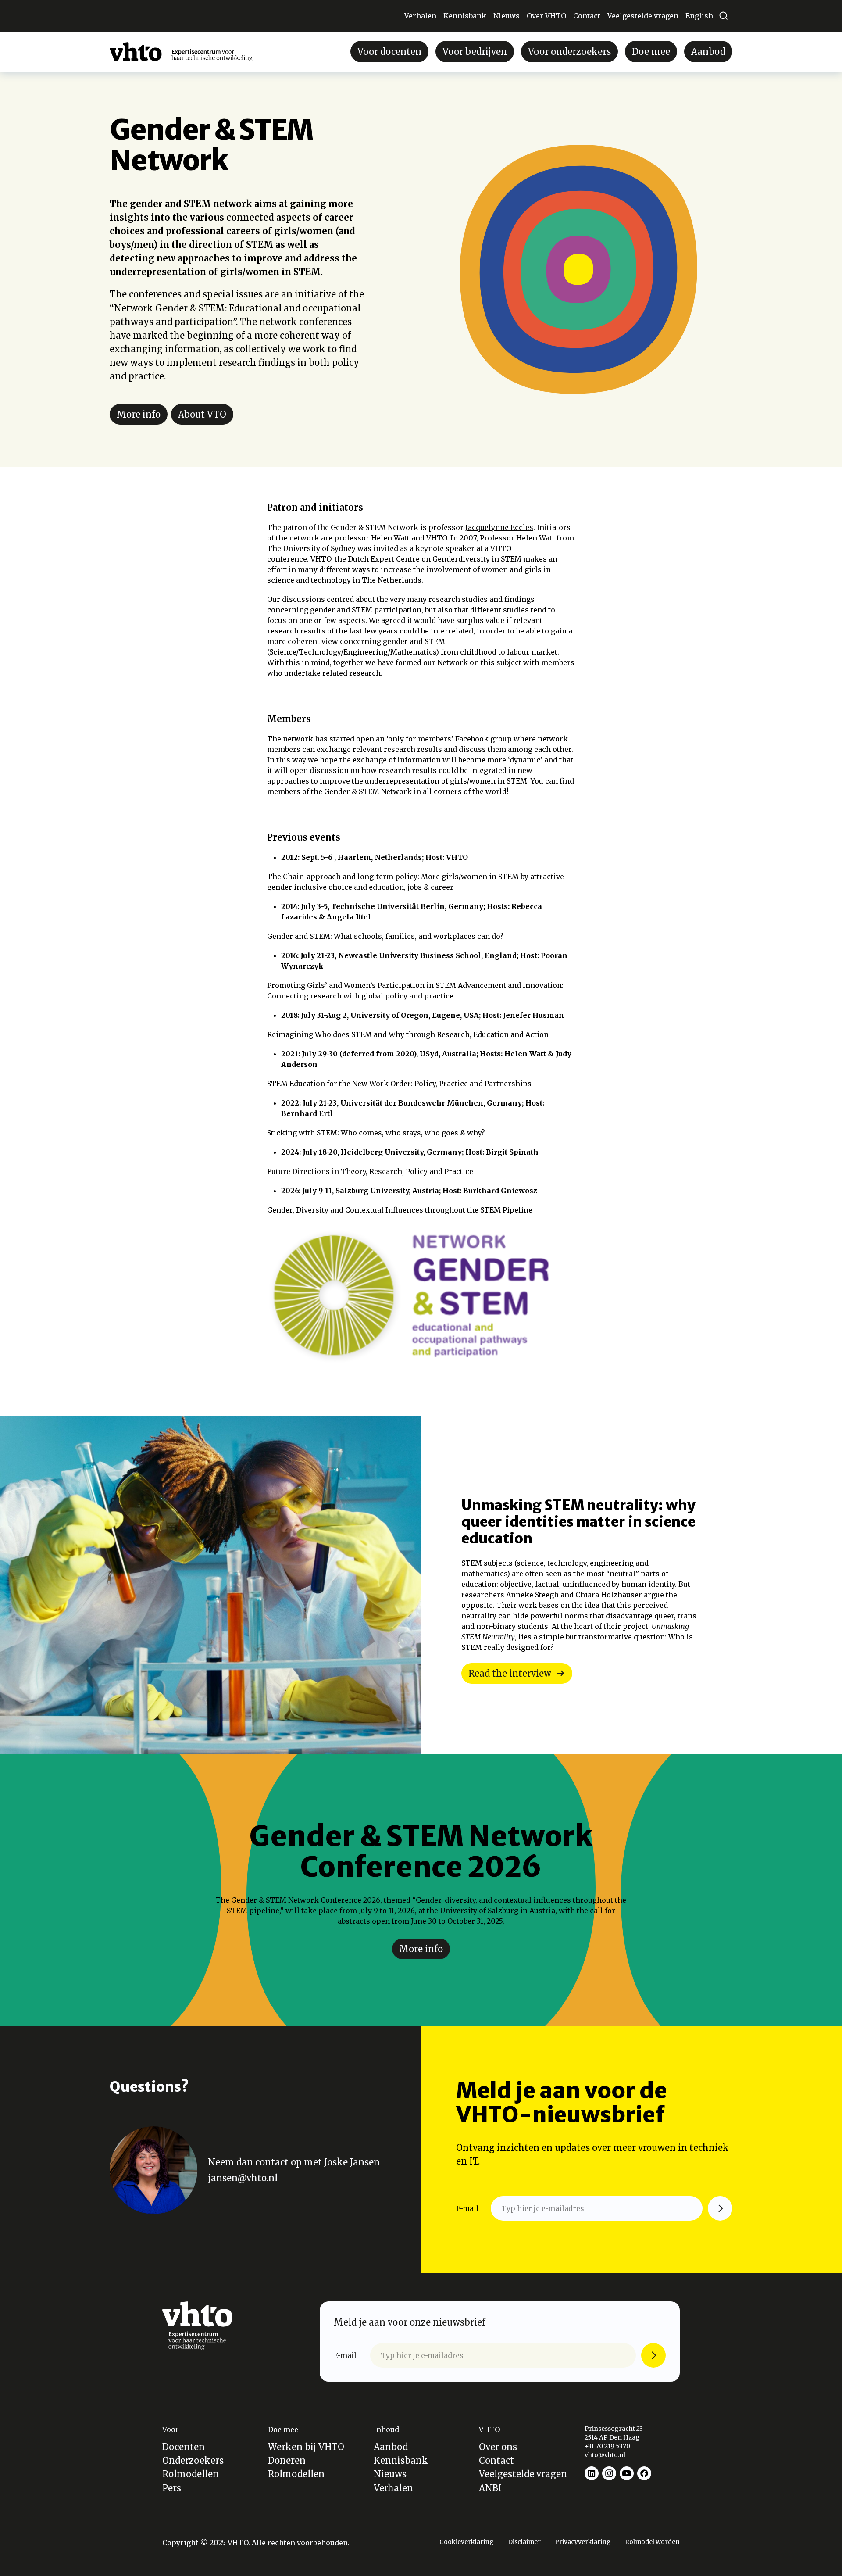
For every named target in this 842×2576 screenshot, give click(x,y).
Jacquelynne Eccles (499, 527)
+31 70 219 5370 (608, 2446)
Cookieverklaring (467, 2542)
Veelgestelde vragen (643, 16)
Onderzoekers (193, 2460)
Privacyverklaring (583, 2542)
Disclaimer (524, 2542)
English (699, 16)
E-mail (467, 2208)
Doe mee (651, 52)
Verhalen (420, 16)
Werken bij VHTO (306, 2447)
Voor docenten (389, 52)
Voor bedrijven (475, 52)
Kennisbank (465, 16)
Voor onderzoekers (569, 52)
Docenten (184, 2447)
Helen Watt (390, 538)
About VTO (202, 414)
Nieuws (507, 16)
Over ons (498, 2447)
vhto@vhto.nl (605, 2455)
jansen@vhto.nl (243, 2178)
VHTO (321, 559)
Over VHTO (546, 16)
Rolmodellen (191, 2474)
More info (139, 414)
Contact (587, 16)
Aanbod (708, 52)
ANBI (490, 2488)
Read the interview (510, 1673)
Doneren (287, 2460)
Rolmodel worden (652, 2542)
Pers (172, 2488)
